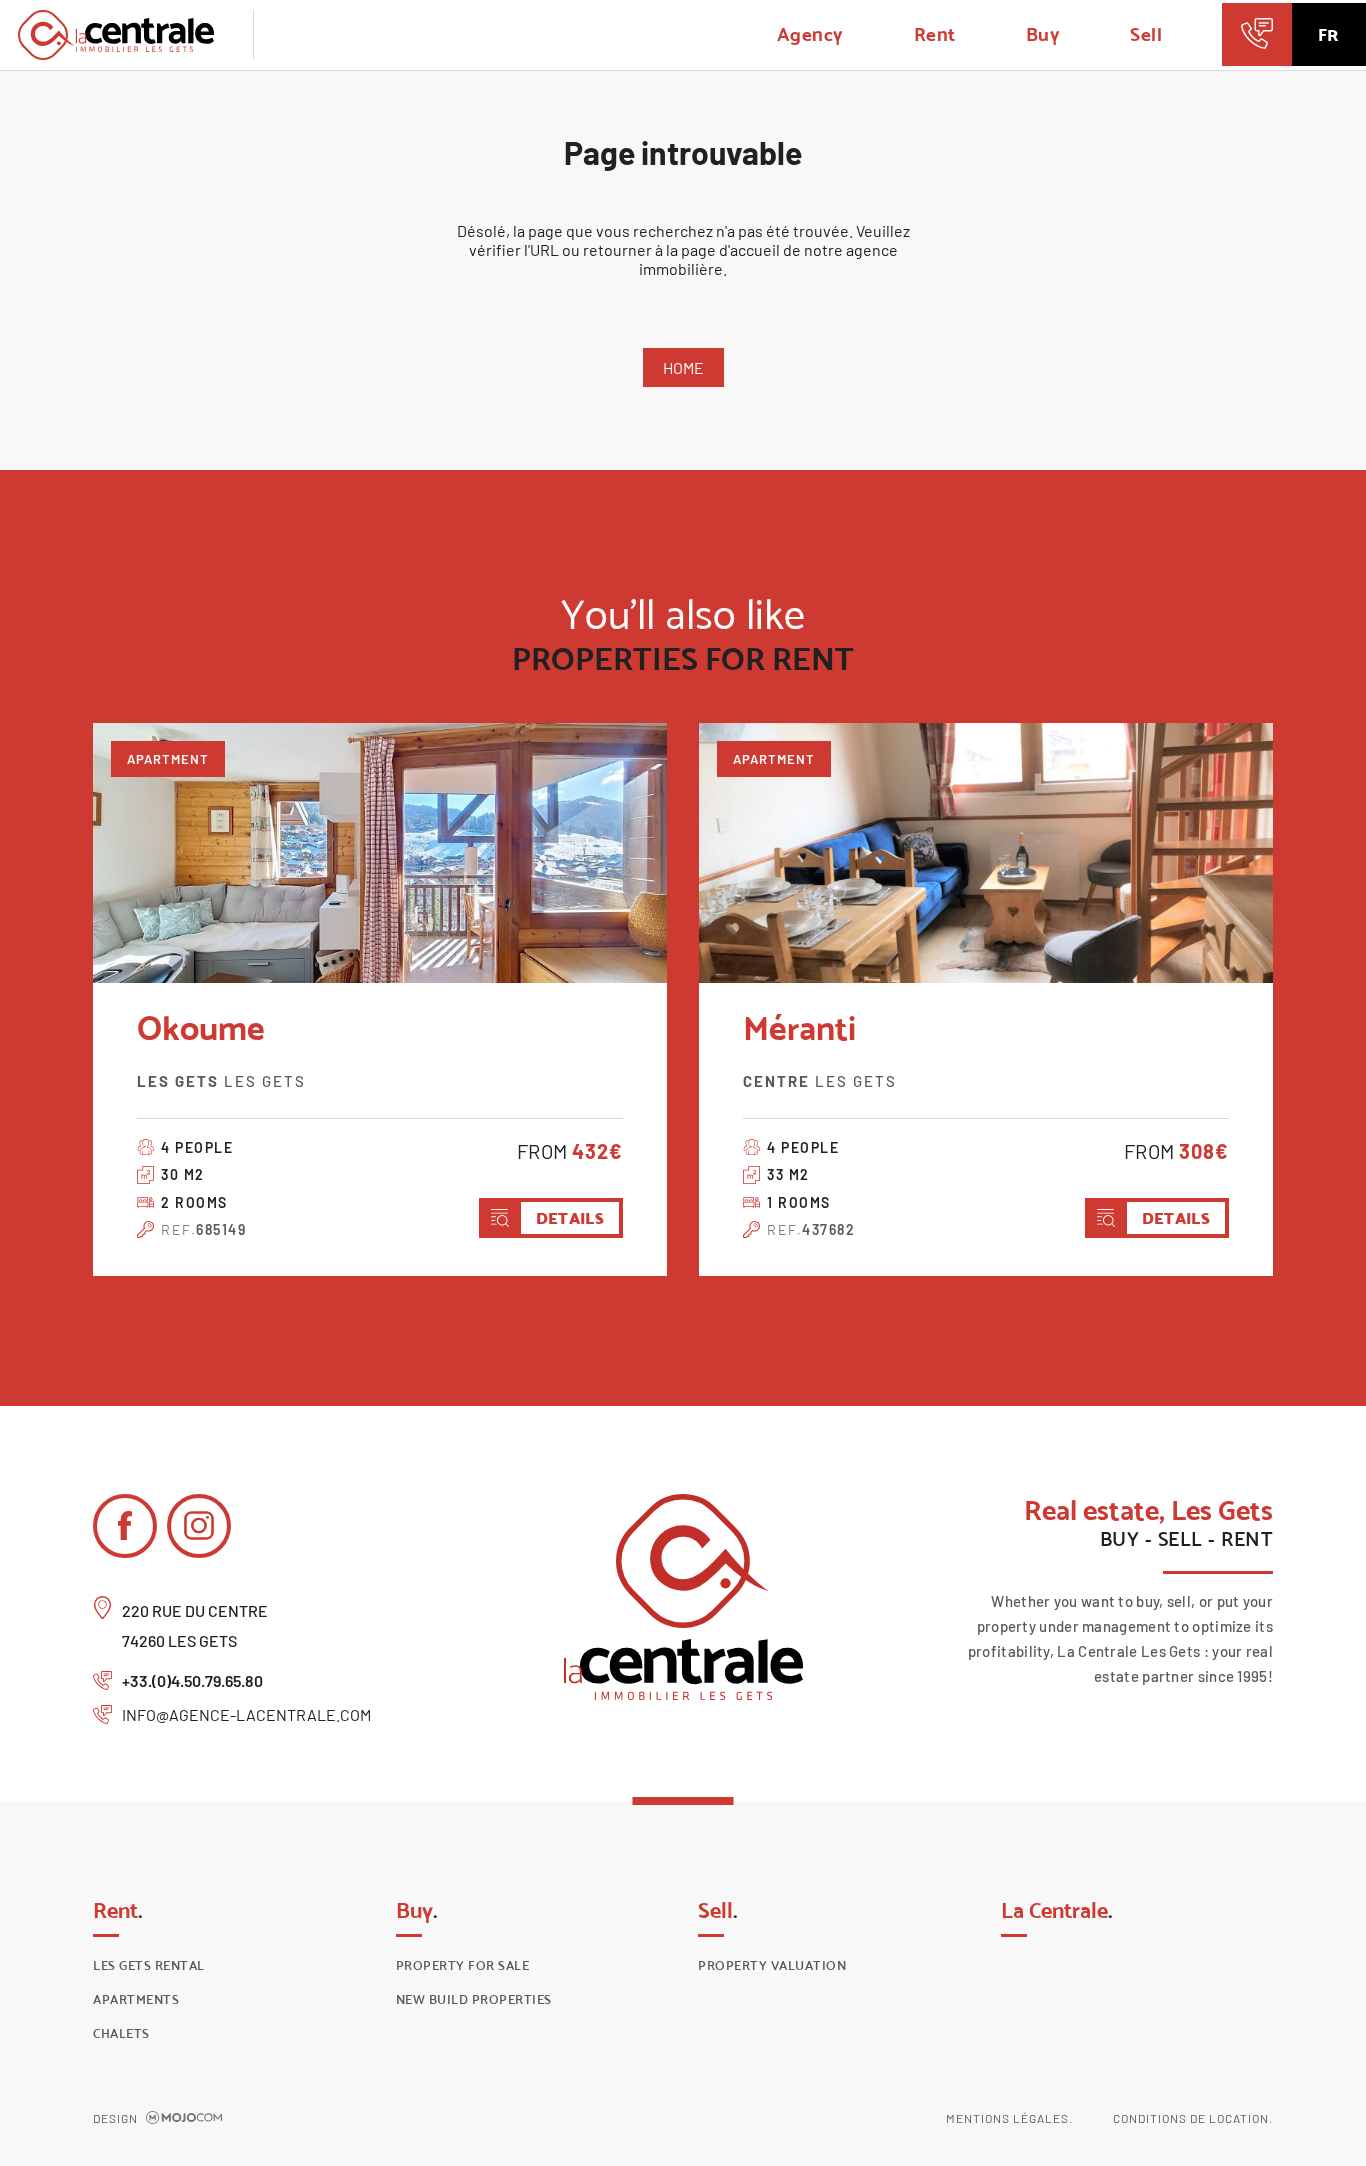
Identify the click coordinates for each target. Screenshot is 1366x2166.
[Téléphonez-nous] (1256, 34)
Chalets (121, 2033)
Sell (1146, 34)
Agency (810, 34)
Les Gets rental (149, 1965)
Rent (935, 34)
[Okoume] (380, 853)
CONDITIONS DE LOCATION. (1193, 2118)
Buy (1043, 34)
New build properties (474, 1999)
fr (1328, 35)
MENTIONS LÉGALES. (1009, 2118)
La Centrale (1057, 1910)
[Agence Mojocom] (184, 2118)
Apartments (136, 1999)
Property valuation (772, 1965)
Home (683, 367)
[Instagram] (199, 1526)
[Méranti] (986, 853)
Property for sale (463, 1965)
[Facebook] (125, 1526)
